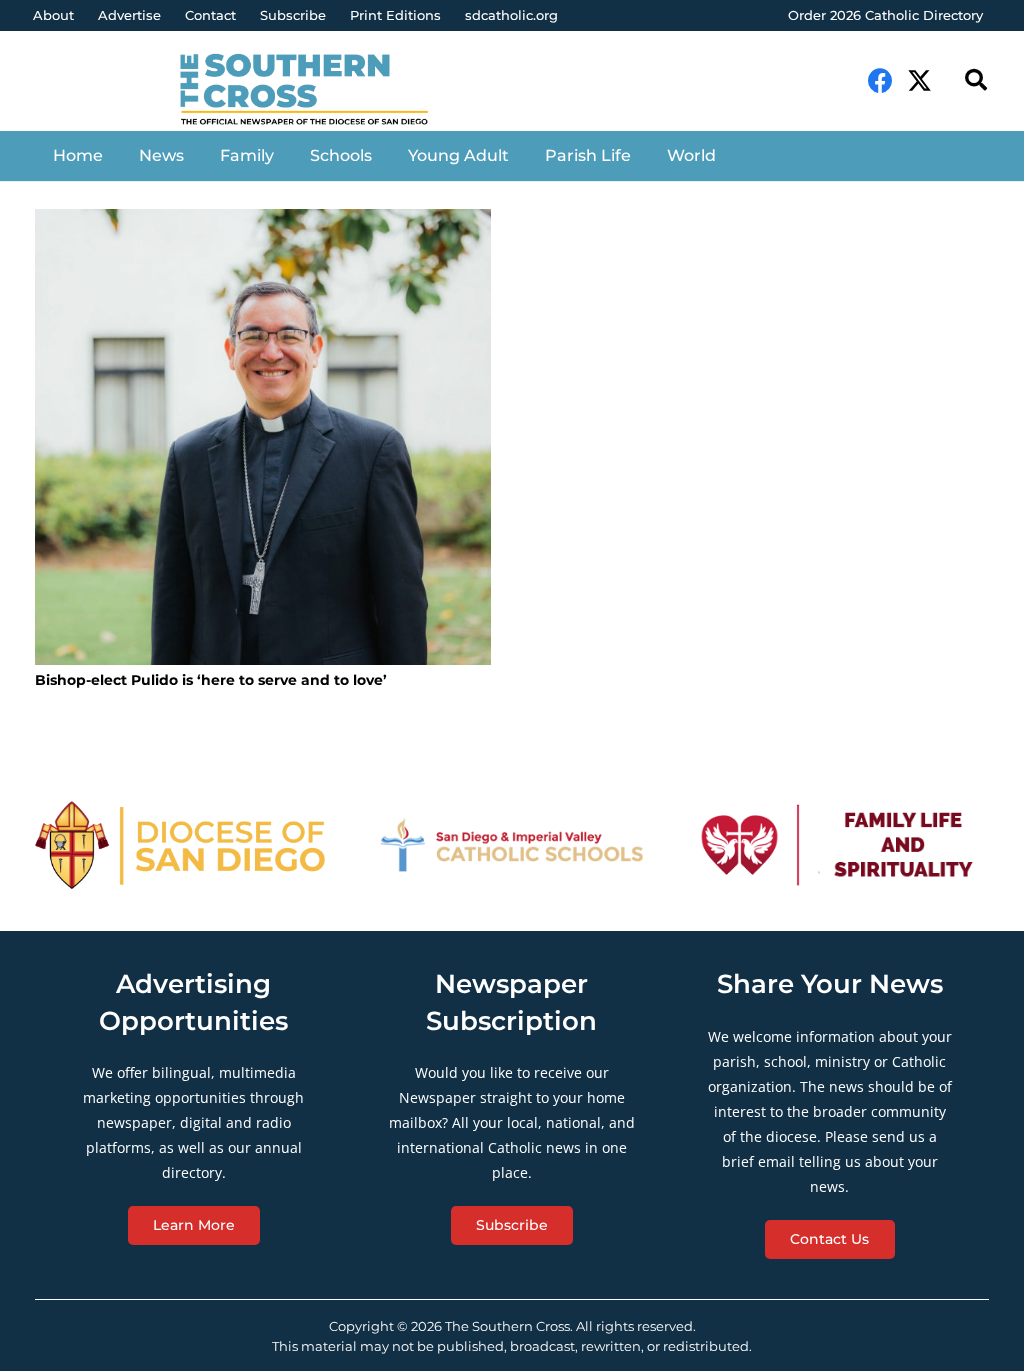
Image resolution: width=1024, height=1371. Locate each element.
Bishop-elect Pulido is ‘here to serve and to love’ (211, 680)
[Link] (317, 91)
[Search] (976, 80)
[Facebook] (880, 80)
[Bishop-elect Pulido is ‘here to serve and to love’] (263, 437)
